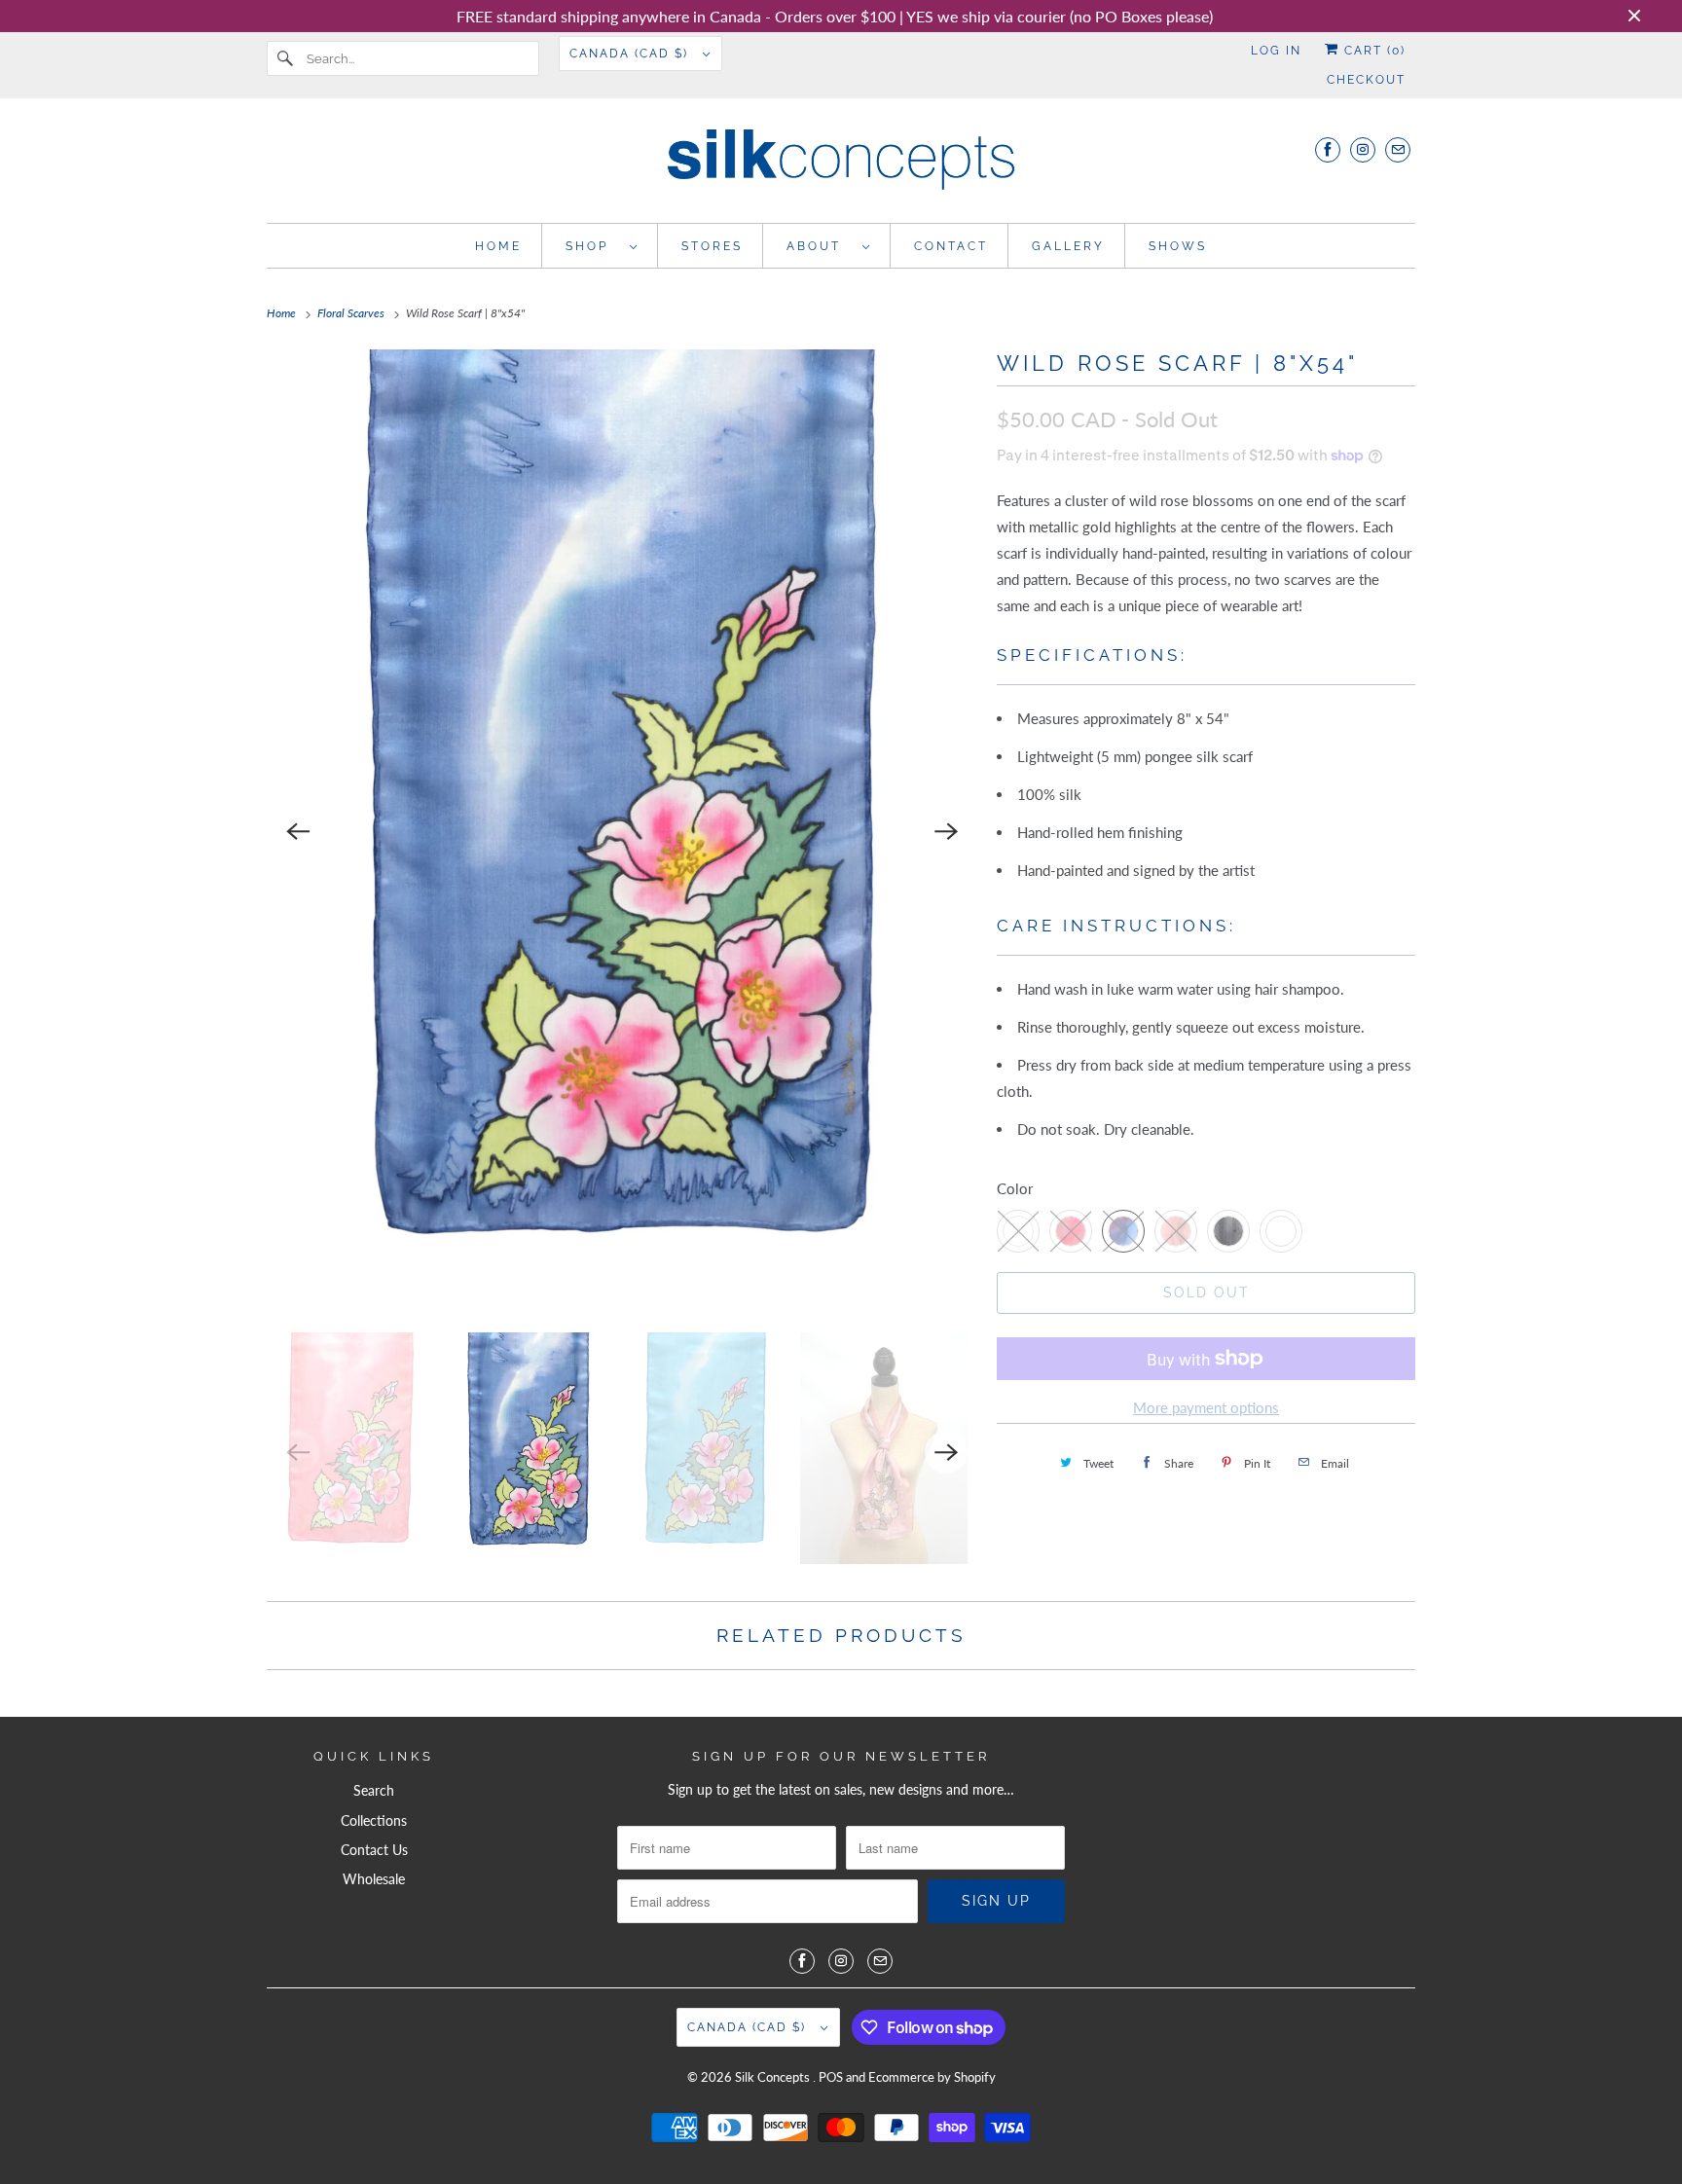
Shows (1178, 246)
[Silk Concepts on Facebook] (1328, 149)
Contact (951, 246)
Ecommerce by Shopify (932, 2077)
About (820, 246)
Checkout (1366, 80)
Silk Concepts (774, 2077)
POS (831, 2077)
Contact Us (374, 1850)
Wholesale (374, 1879)
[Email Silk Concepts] (1398, 149)
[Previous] (298, 831)
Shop (593, 246)
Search (374, 1790)
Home (498, 246)
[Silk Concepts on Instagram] (1363, 149)
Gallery (1068, 246)
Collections (374, 1820)
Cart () (1372, 51)
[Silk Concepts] (841, 165)
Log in (1276, 51)
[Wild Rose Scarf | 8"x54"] (622, 831)
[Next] (946, 831)
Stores (712, 246)
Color (1015, 1188)
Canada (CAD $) (631, 54)
